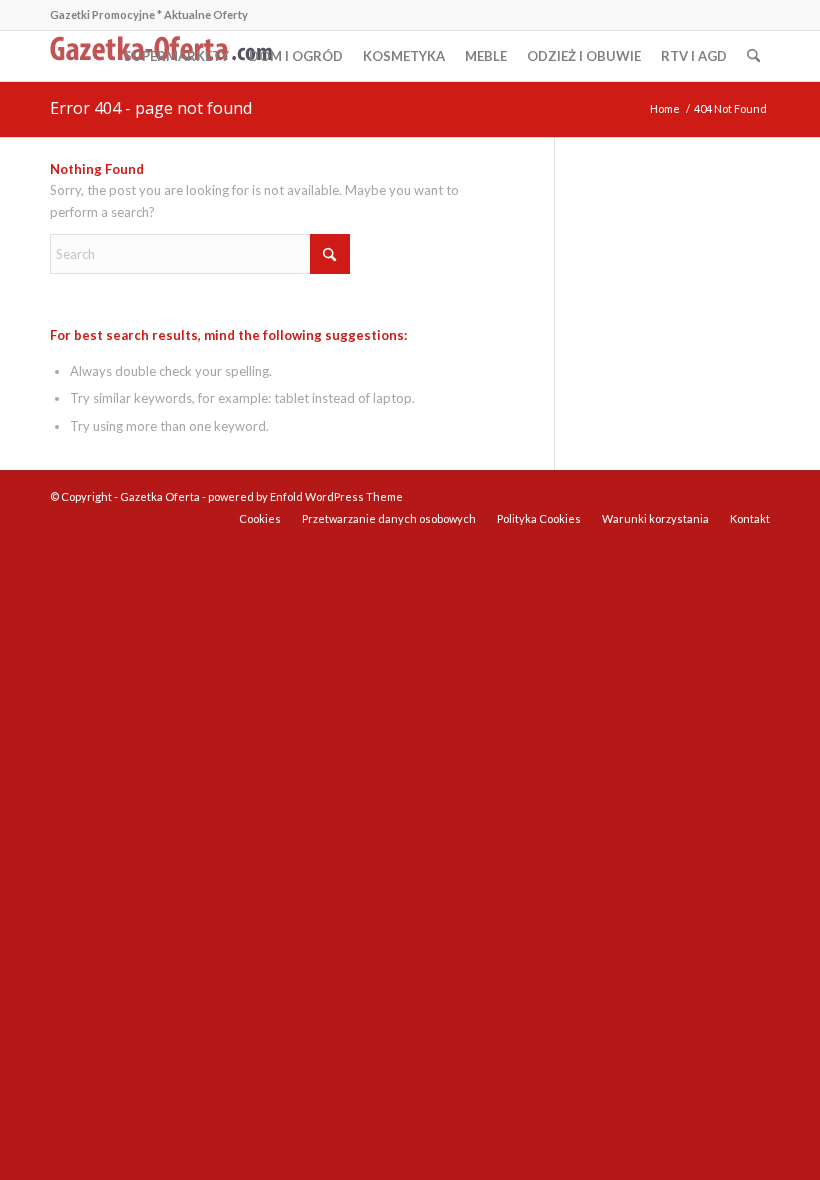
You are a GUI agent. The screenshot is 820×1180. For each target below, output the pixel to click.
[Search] (753, 56)
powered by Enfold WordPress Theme (305, 496)
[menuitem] (176, 56)
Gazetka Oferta (160, 496)
